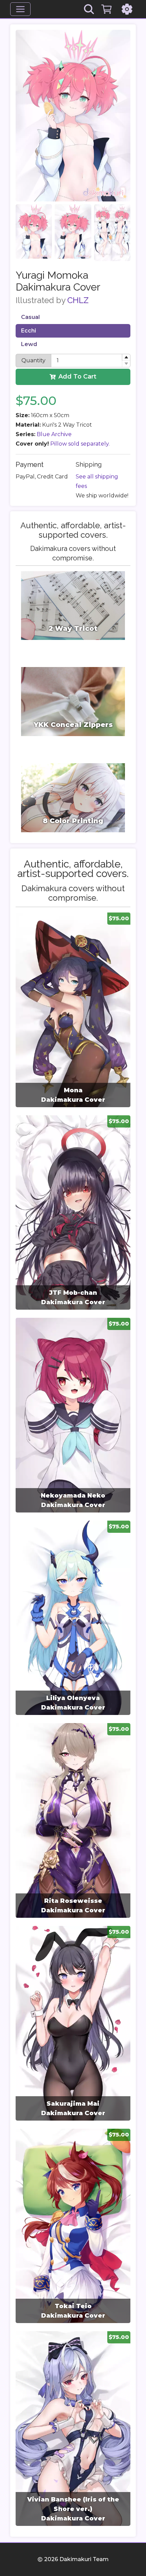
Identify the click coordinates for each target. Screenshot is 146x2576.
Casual (30, 317)
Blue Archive (54, 434)
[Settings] (127, 9)
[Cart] (107, 9)
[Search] (89, 9)
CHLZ (78, 300)
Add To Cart (77, 377)
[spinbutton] (91, 361)
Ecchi (29, 331)
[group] (73, 1010)
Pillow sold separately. (80, 444)
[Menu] (20, 9)
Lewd (29, 344)
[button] (126, 357)
